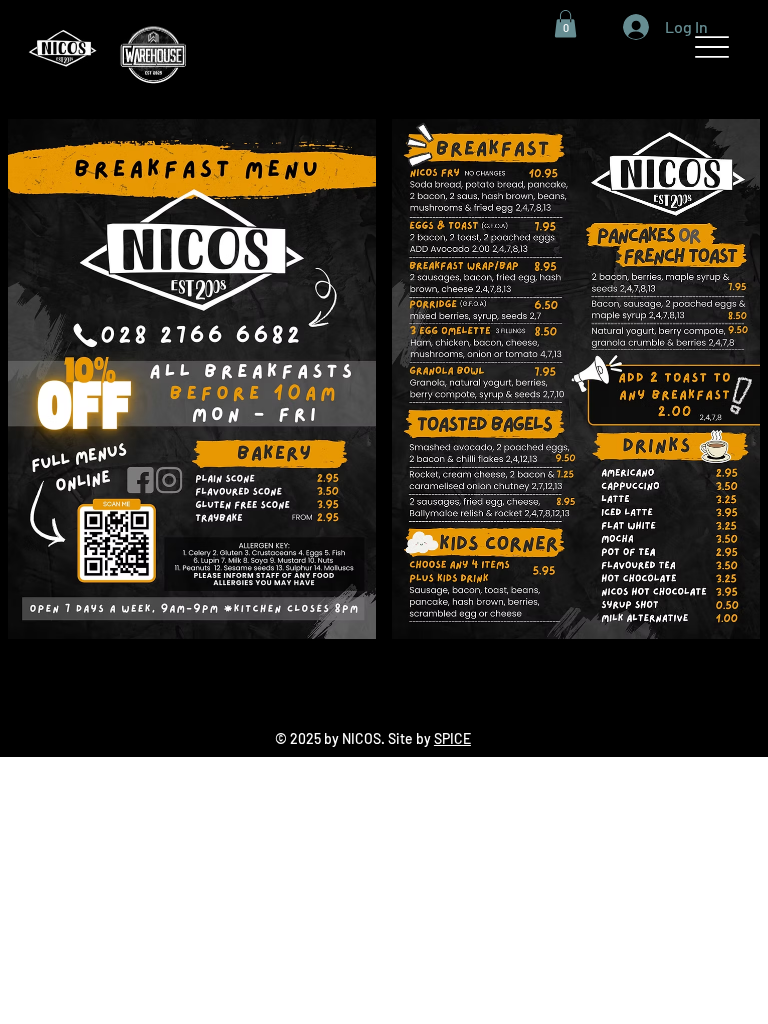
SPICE (452, 738)
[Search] (547, 47)
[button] (565, 23)
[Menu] (712, 47)
